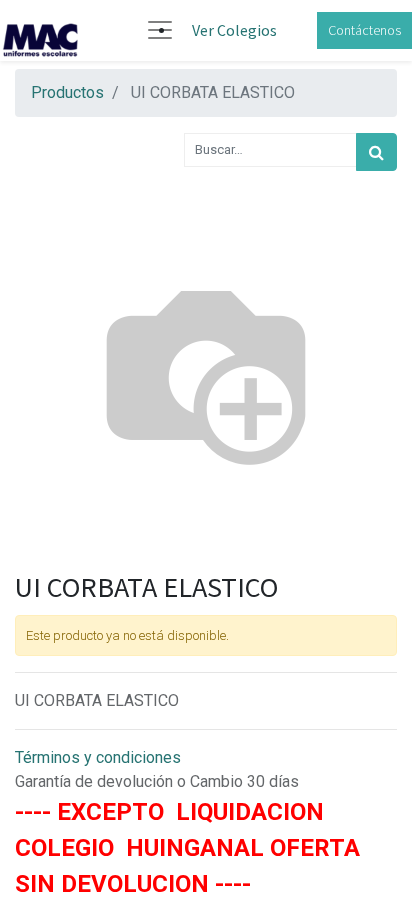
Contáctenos (364, 30)
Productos (67, 92)
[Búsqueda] (376, 152)
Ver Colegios (234, 30)
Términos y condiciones (98, 757)
